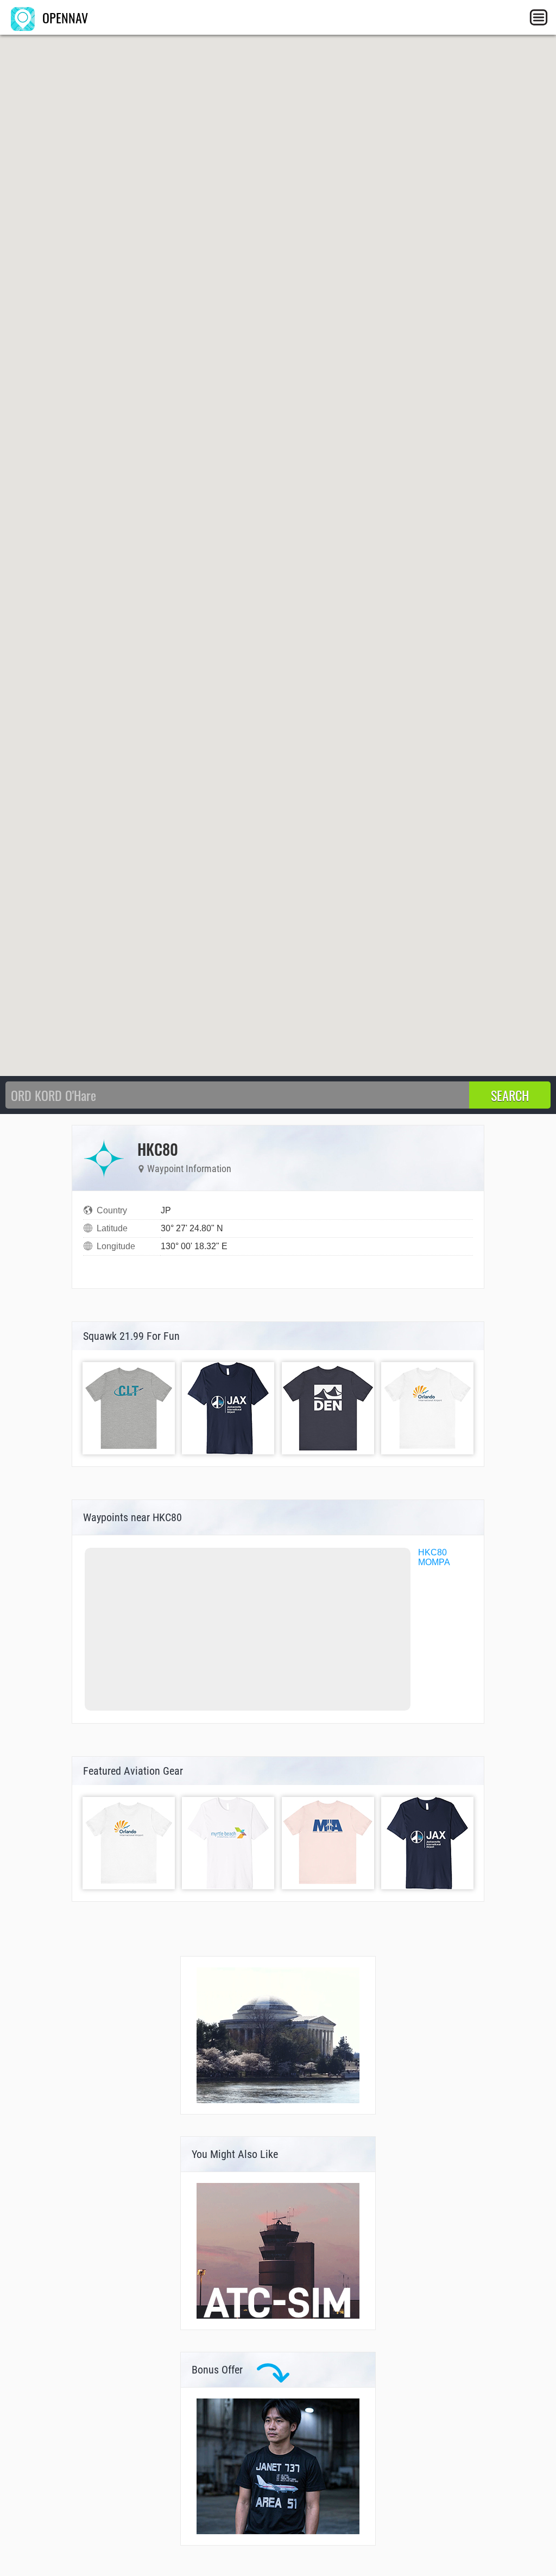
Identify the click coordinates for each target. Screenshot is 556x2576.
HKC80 (432, 1552)
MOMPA (434, 1562)
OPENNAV (64, 17)
